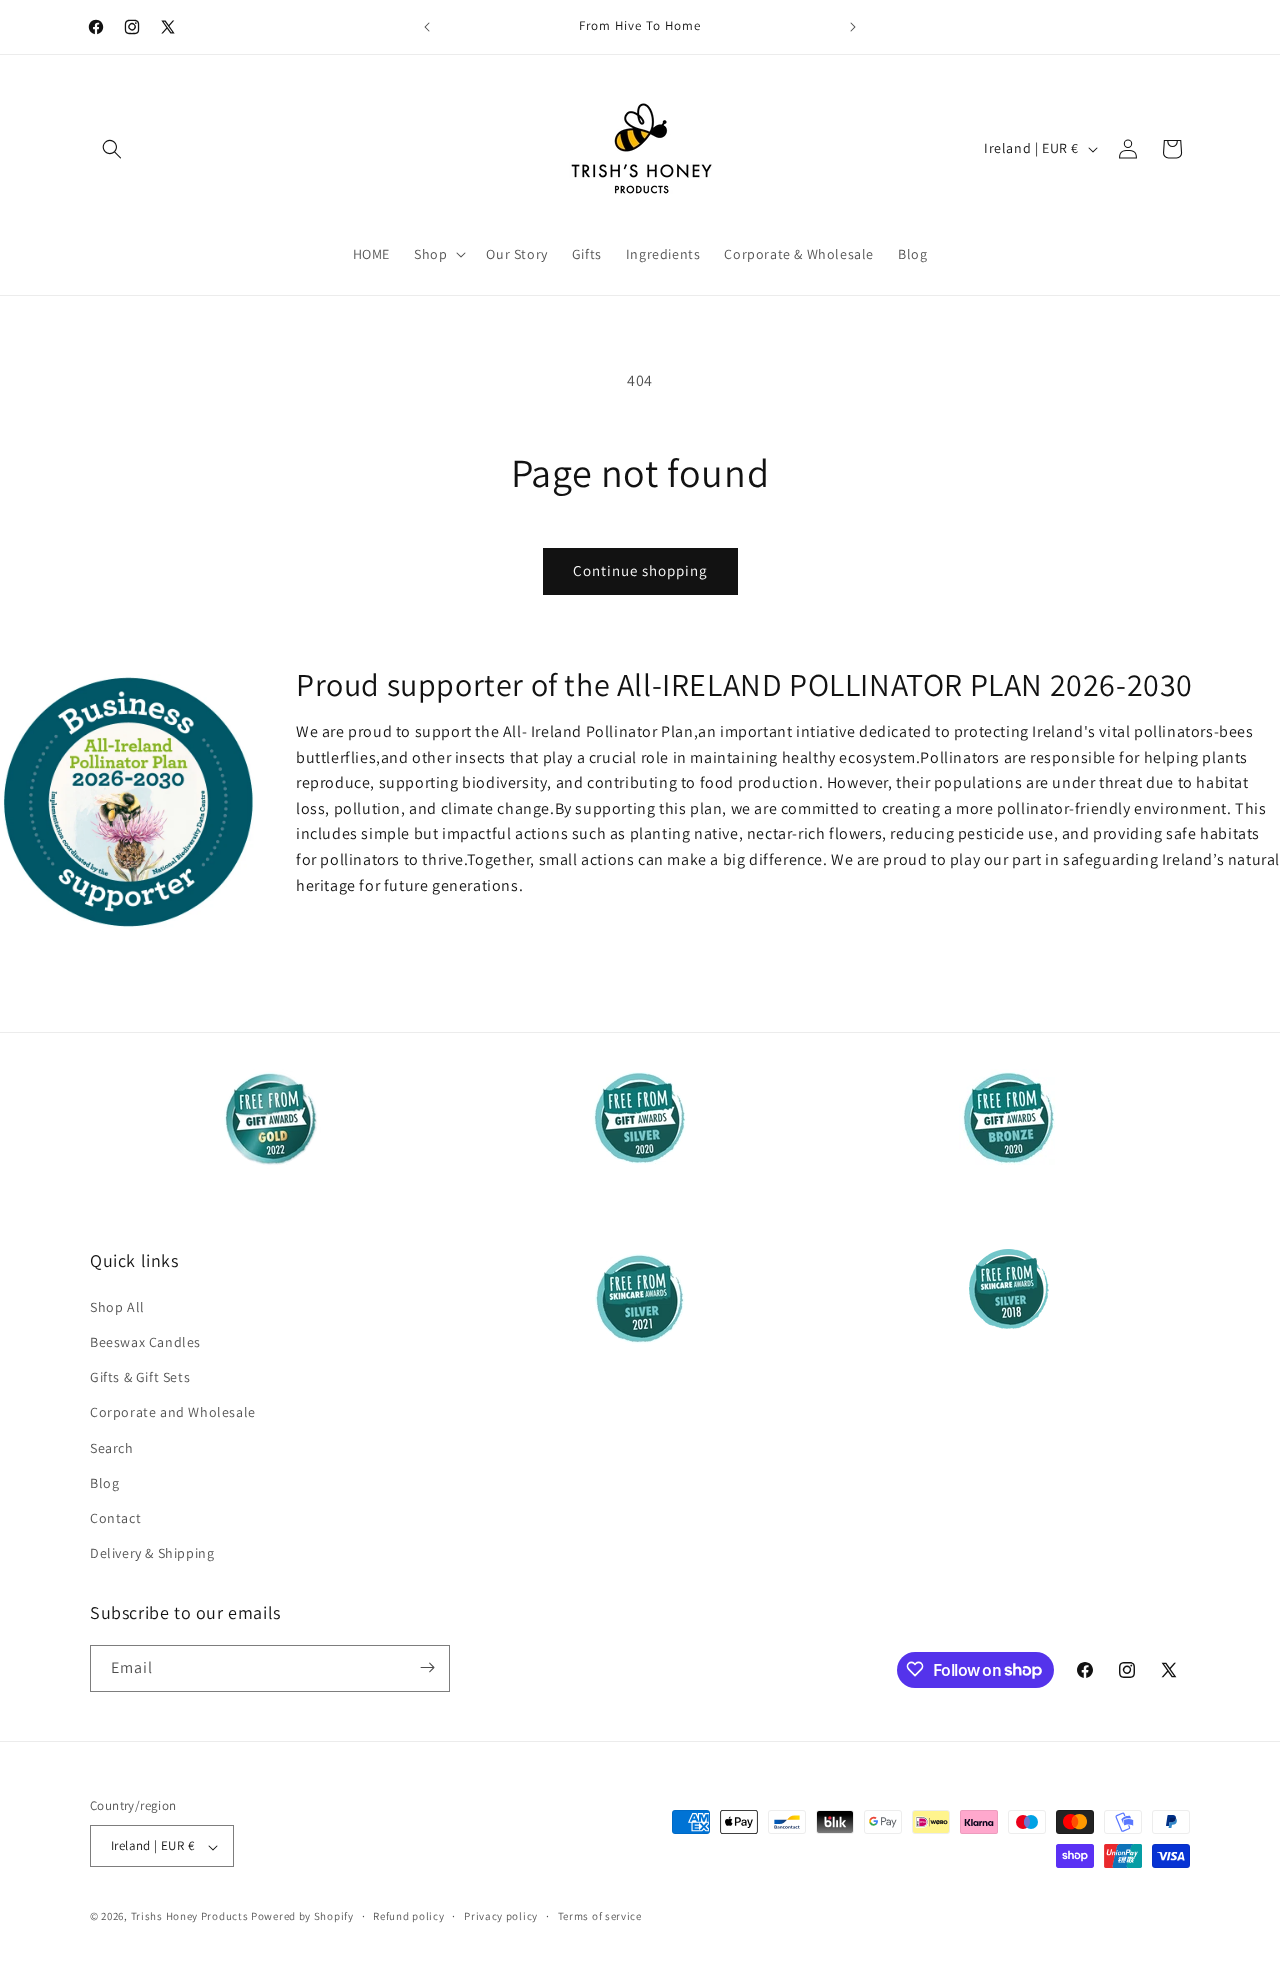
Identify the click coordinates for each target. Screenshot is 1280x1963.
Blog (104, 1482)
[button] (112, 149)
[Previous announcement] (427, 27)
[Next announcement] (853, 27)
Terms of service (600, 1916)
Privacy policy (501, 1916)
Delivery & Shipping (152, 1553)
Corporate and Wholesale (173, 1412)
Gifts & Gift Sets (140, 1377)
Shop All (117, 1306)
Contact (115, 1517)
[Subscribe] (427, 1667)
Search (112, 1447)
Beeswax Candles (145, 1341)
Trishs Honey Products (190, 1917)
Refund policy (408, 1916)
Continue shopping (640, 570)
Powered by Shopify (302, 1917)
